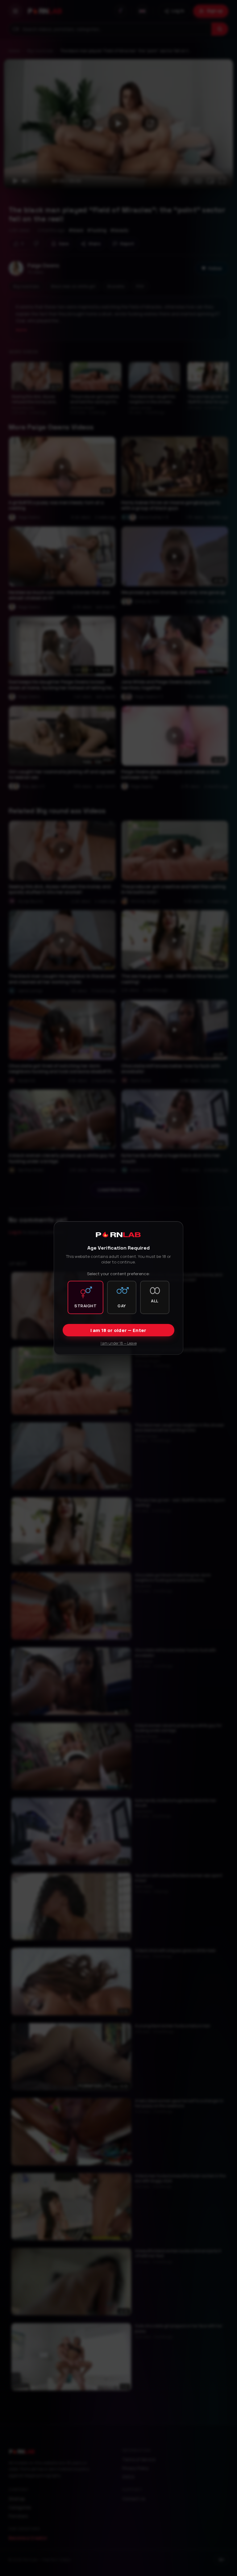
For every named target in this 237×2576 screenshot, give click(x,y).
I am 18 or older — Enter (118, 1330)
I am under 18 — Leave (119, 1343)
